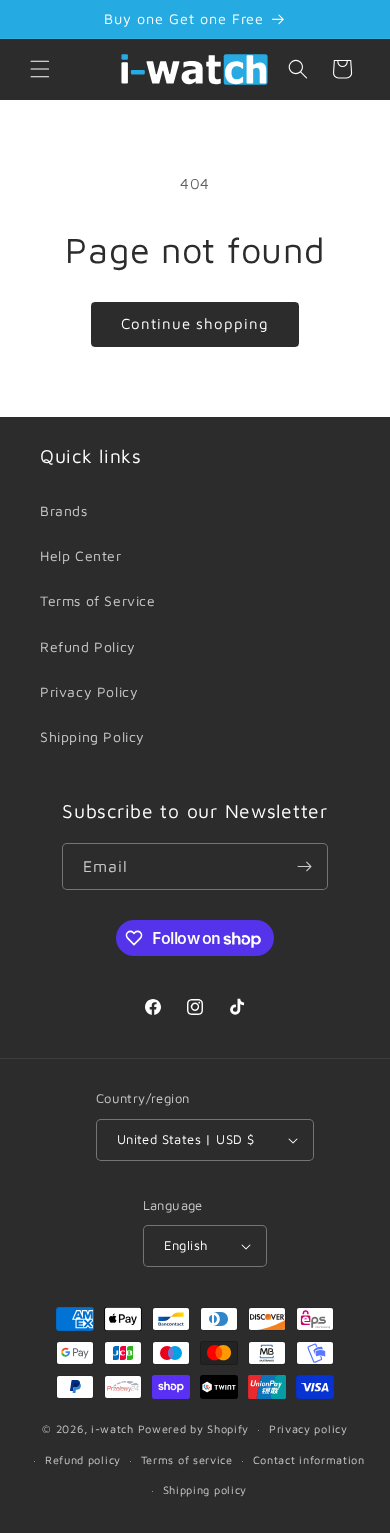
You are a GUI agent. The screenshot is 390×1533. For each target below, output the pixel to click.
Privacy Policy (89, 691)
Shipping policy (205, 1489)
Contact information (309, 1459)
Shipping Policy (92, 736)
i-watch (112, 1428)
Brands (64, 510)
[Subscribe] (305, 866)
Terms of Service (98, 600)
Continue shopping (195, 323)
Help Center (81, 555)
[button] (40, 69)
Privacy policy (308, 1428)
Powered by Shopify (194, 1428)
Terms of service (187, 1459)
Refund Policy (88, 646)
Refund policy (83, 1459)
